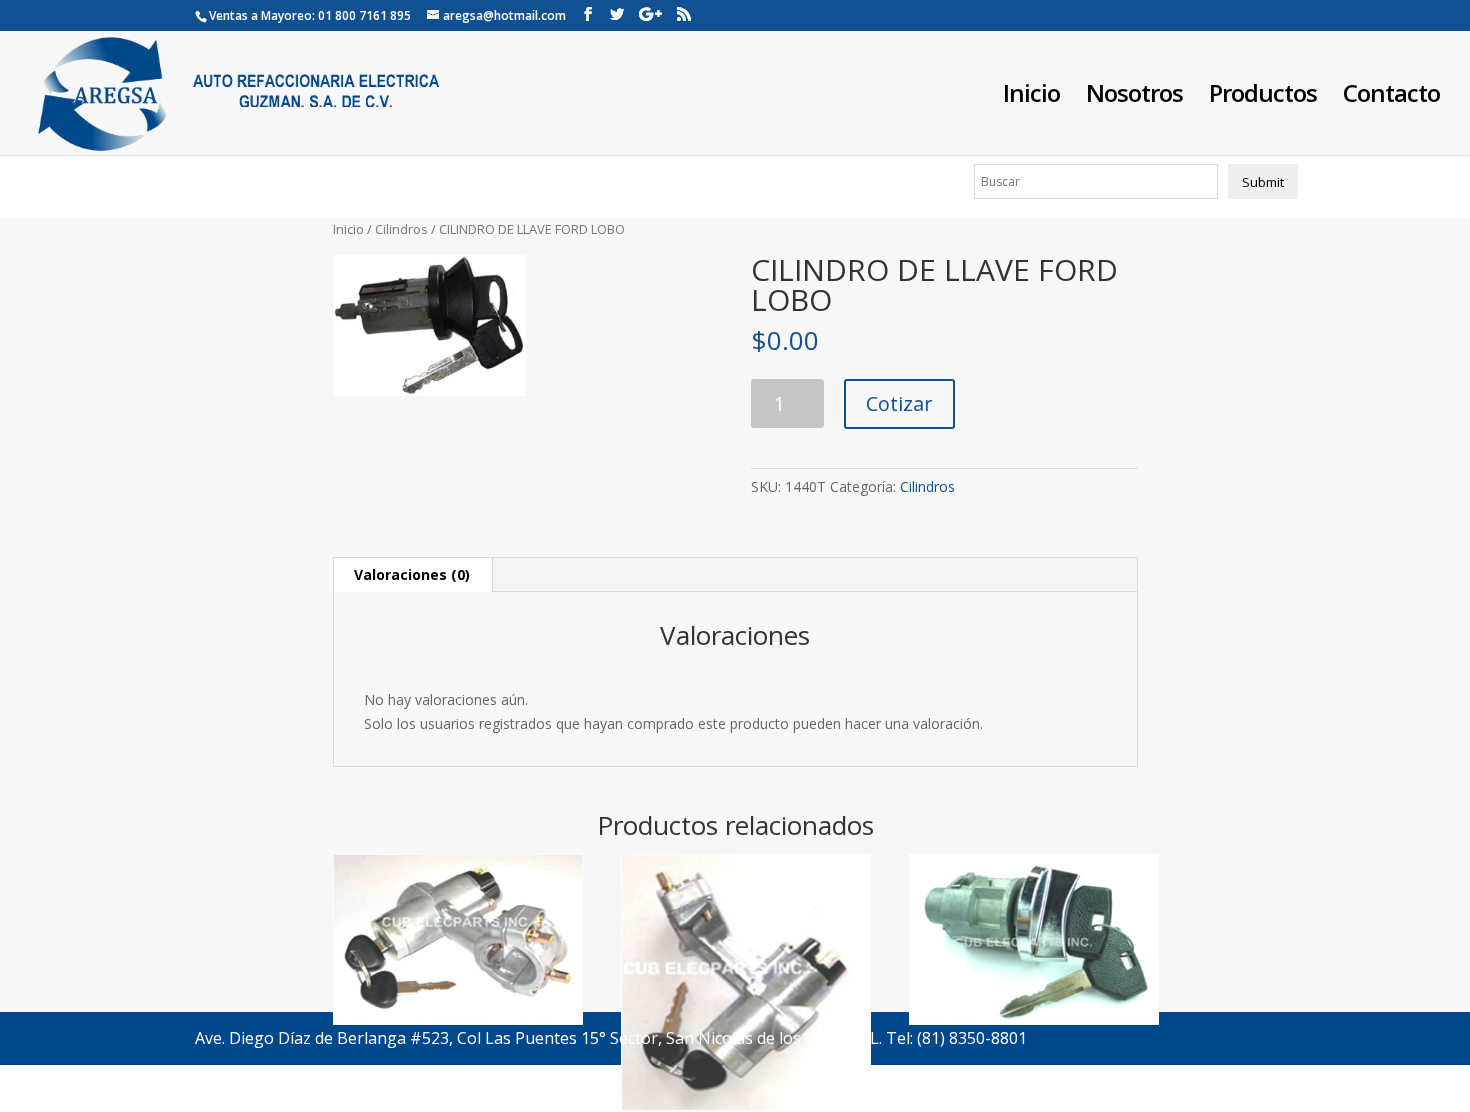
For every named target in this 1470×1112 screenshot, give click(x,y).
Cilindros (401, 229)
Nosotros (1134, 97)
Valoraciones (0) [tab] (412, 574)
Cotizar (899, 403)
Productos (1263, 97)
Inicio (1031, 97)
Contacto (1391, 97)
